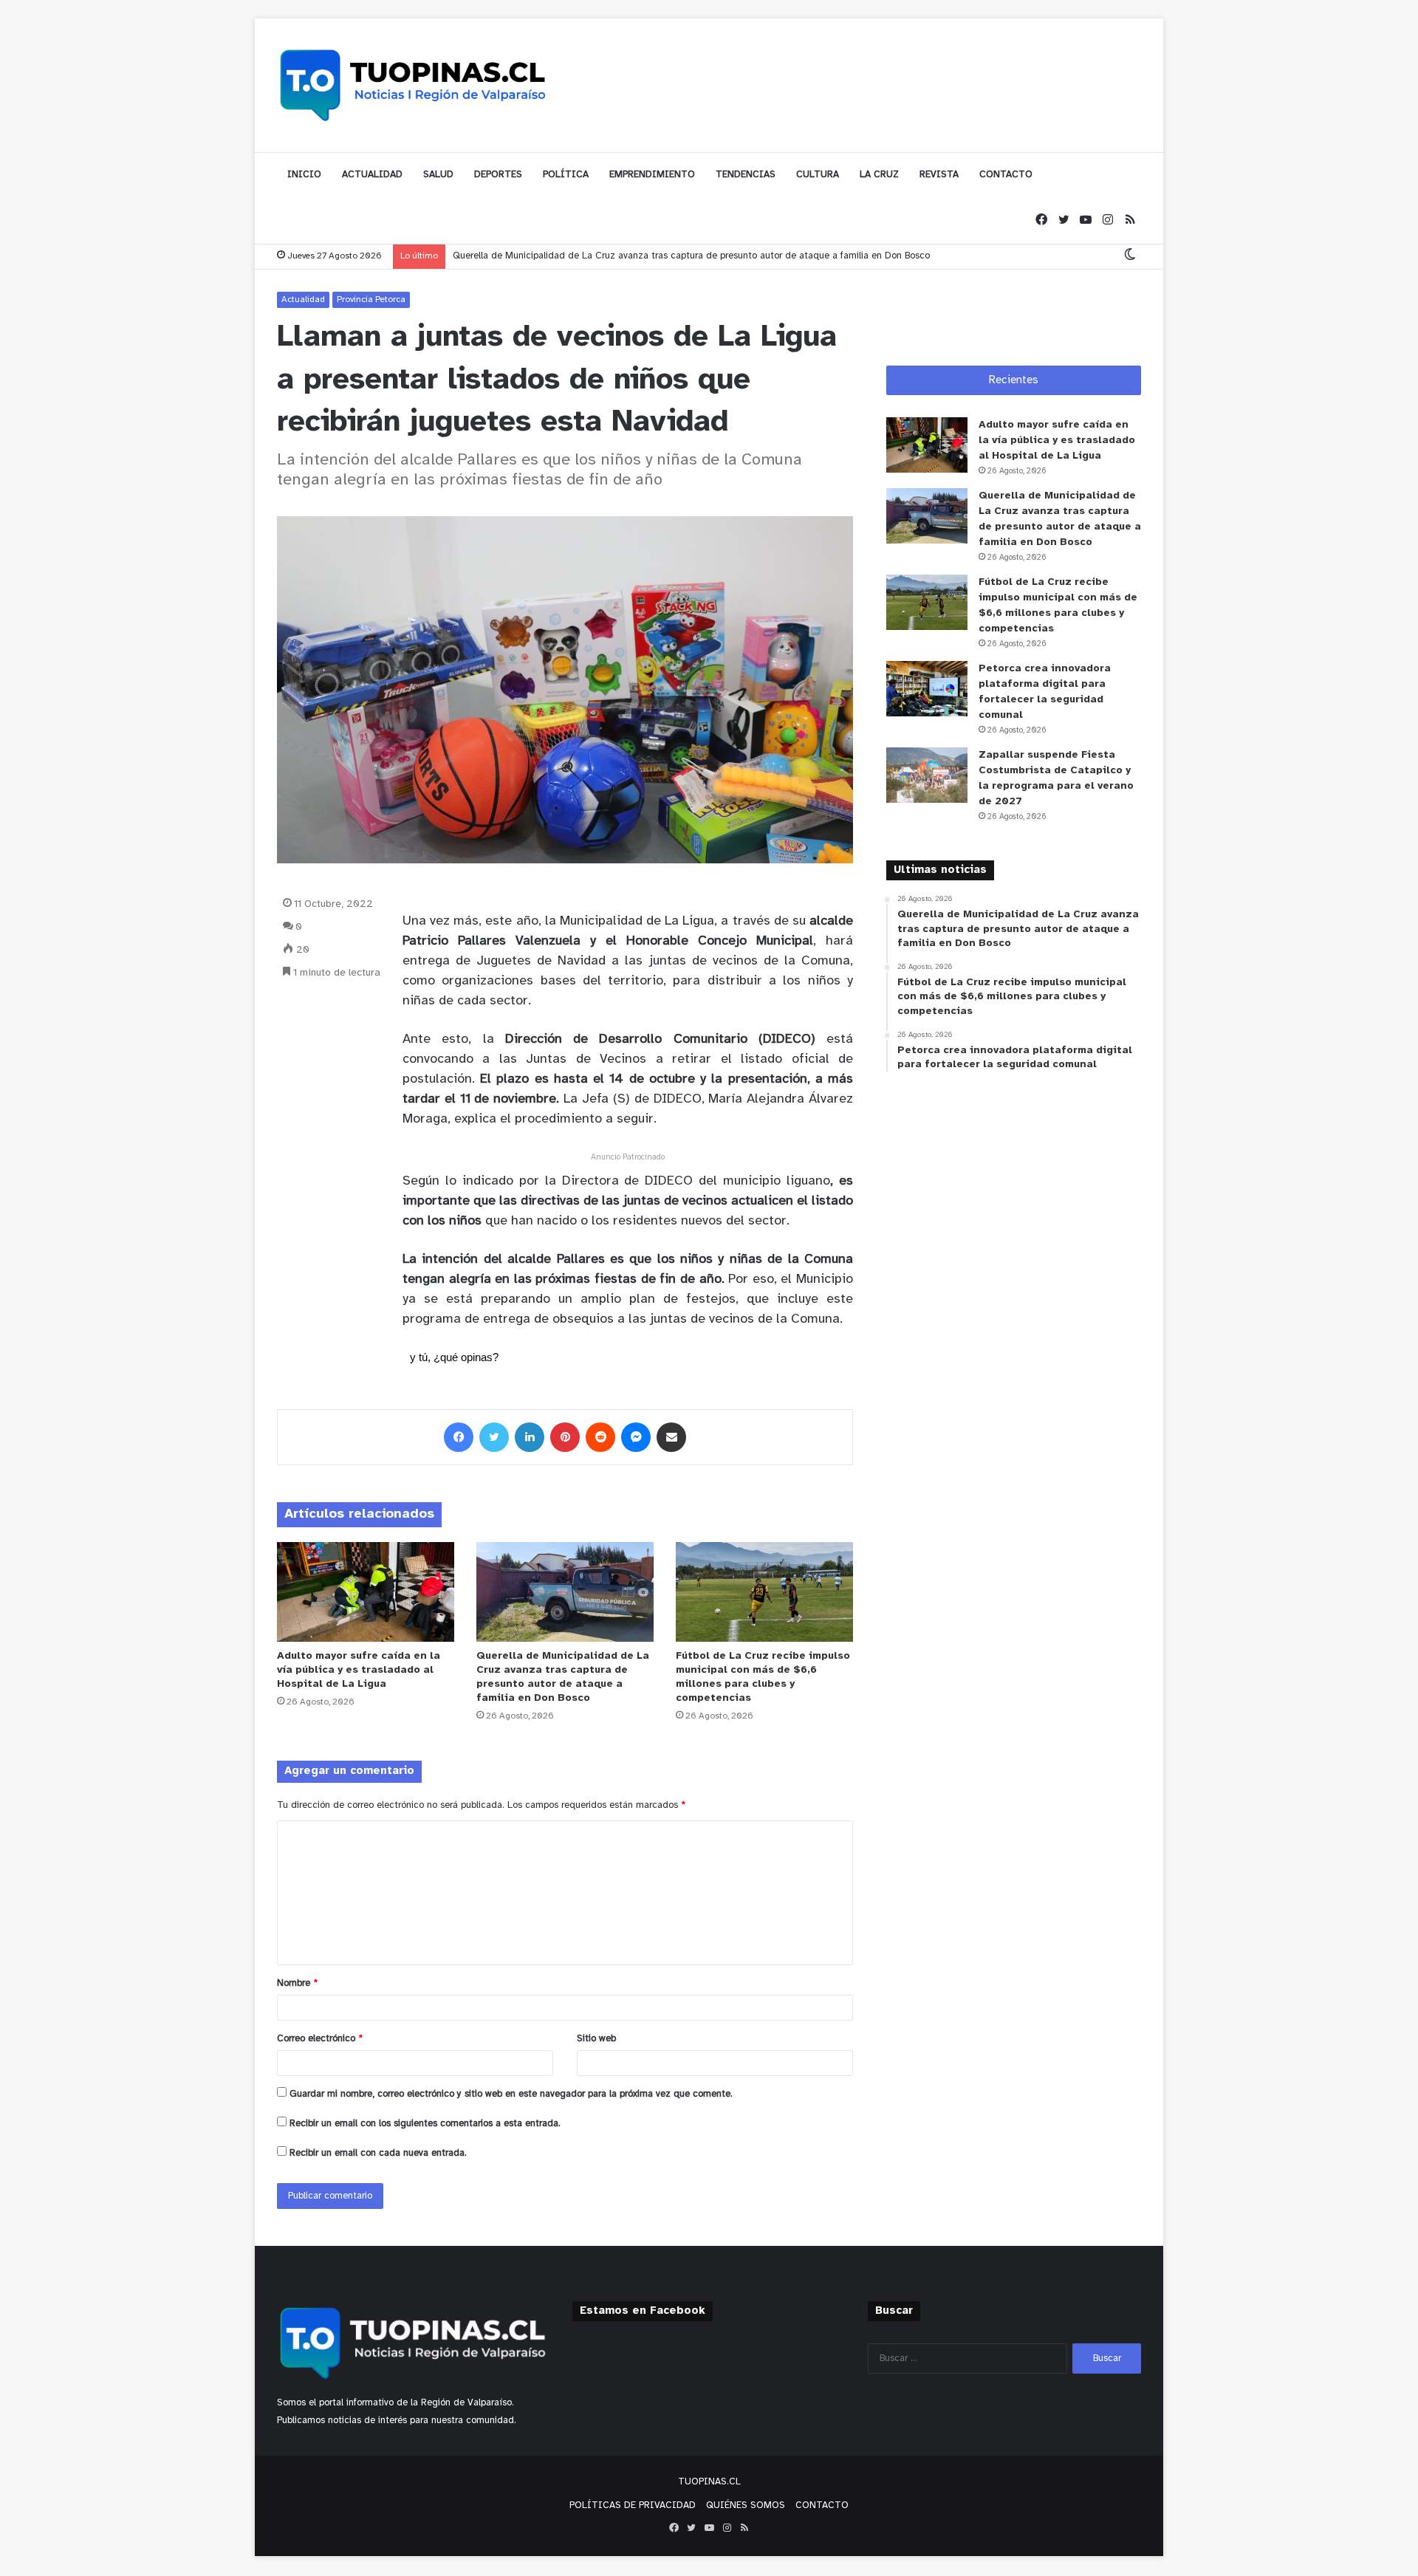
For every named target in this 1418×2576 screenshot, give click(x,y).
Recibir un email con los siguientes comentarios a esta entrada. (425, 2124)
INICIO (304, 175)
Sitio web (596, 2039)
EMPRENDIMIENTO (652, 175)
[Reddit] (600, 1437)
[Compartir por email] (671, 1437)
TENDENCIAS (746, 175)
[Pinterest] (565, 1437)
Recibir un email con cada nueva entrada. (378, 2153)
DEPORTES (498, 175)
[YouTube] (1086, 220)
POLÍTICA (566, 175)
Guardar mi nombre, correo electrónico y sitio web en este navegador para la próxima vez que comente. (511, 2094)
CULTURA (818, 175)
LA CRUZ (879, 175)
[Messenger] (636, 1437)
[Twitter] (1063, 220)
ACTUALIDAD (372, 175)
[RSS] (1130, 220)
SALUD (438, 175)
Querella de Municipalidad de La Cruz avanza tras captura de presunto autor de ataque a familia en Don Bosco (691, 256)
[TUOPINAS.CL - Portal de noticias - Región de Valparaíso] (414, 85)
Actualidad (303, 299)
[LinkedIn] (530, 1437)
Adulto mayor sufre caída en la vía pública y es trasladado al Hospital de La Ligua (359, 1670)
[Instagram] (1108, 220)
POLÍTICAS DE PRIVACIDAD (633, 2505)
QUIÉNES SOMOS (746, 2505)
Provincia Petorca (371, 299)
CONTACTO (1006, 175)
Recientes (1014, 380)
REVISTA (939, 175)
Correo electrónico (320, 2039)
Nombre (297, 1983)
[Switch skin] (1130, 256)
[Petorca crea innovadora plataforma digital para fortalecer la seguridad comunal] (927, 689)
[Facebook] (1041, 220)
